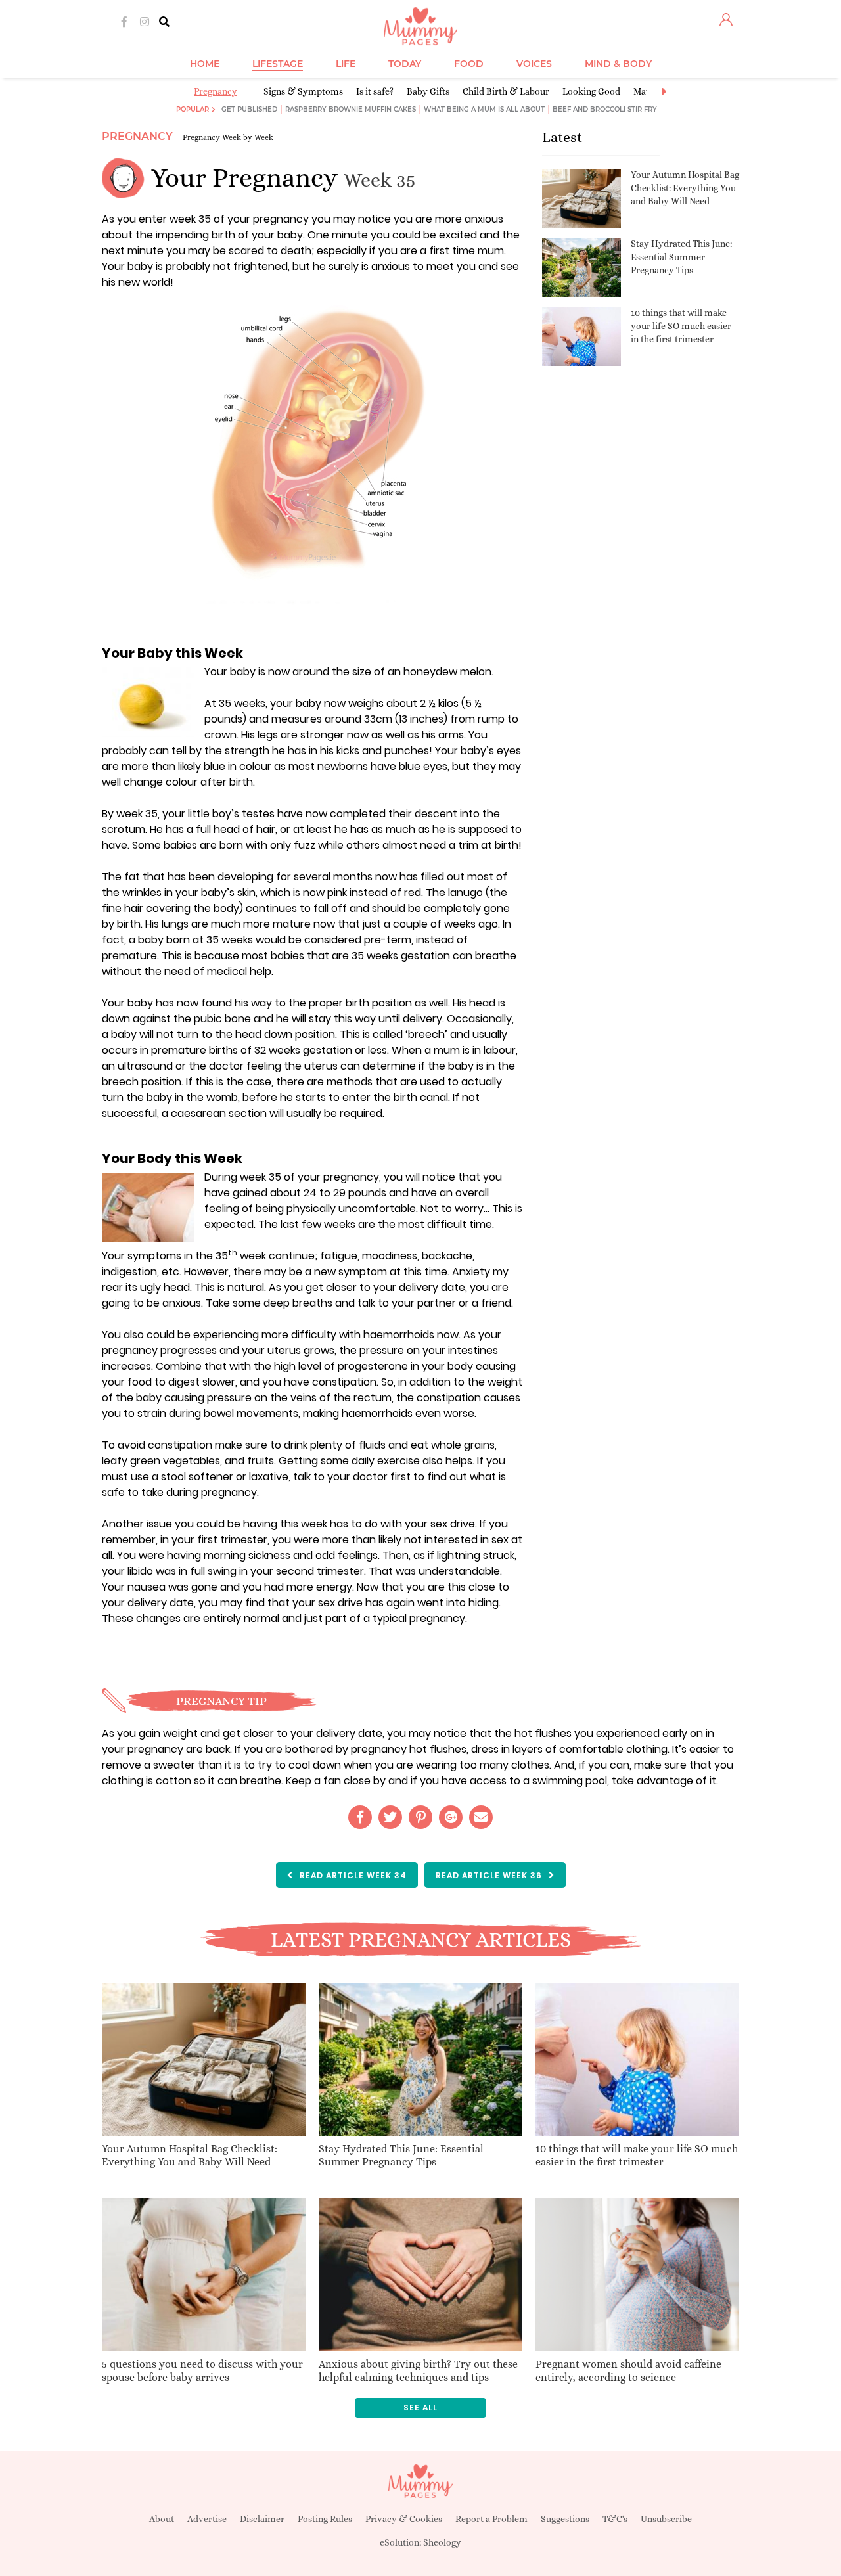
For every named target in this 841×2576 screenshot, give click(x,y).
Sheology (442, 2542)
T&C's (615, 2519)
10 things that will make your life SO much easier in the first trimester (681, 326)
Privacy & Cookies (404, 2519)
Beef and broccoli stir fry (605, 109)
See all (420, 2407)
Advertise (207, 2519)
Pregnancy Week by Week (228, 137)
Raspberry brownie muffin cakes (351, 109)
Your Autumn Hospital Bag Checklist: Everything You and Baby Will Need (685, 188)
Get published (249, 109)
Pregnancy (216, 91)
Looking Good (591, 91)
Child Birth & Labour (506, 91)
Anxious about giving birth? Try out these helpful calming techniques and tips (418, 2371)
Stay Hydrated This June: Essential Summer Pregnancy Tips (681, 257)
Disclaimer (262, 2519)
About (162, 2519)
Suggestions (565, 2519)
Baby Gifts (428, 91)
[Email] (481, 1817)
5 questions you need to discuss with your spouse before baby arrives (202, 2371)
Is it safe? (375, 91)
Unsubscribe (666, 2519)
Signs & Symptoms (303, 91)
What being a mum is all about (484, 109)
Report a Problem (491, 2519)
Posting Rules (325, 2519)
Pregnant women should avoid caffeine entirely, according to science (628, 2371)
